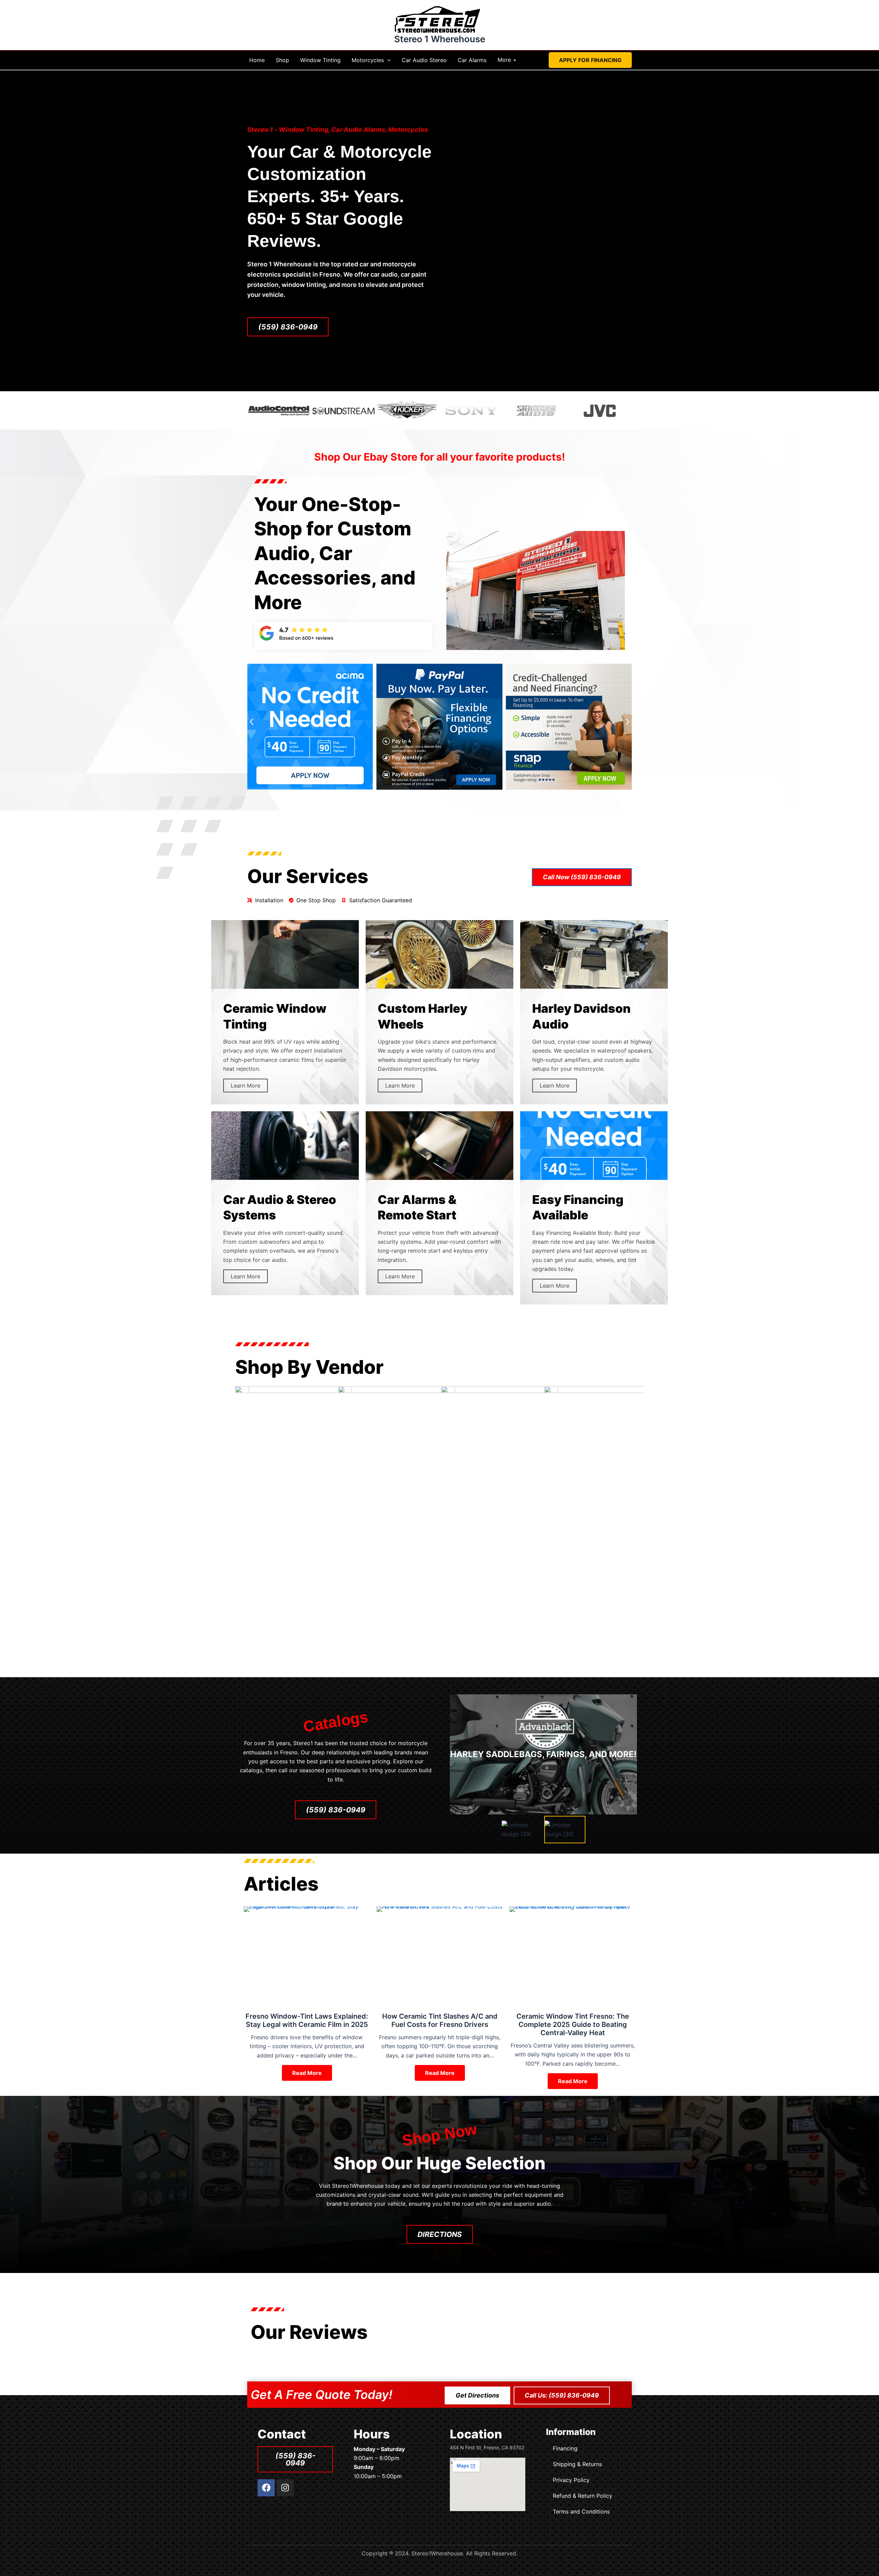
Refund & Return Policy (583, 2496)
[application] (387, 60)
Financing (565, 2448)
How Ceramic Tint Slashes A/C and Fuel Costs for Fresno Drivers (440, 2020)
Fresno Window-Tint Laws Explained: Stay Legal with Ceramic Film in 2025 (307, 2020)
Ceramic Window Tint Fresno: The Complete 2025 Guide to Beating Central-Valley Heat (573, 2024)
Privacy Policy (571, 2480)
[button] (590, 60)
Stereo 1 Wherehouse (440, 39)
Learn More (246, 1086)
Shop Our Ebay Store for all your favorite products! (440, 457)
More (504, 60)
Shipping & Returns (577, 2464)
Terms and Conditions (581, 2511)
